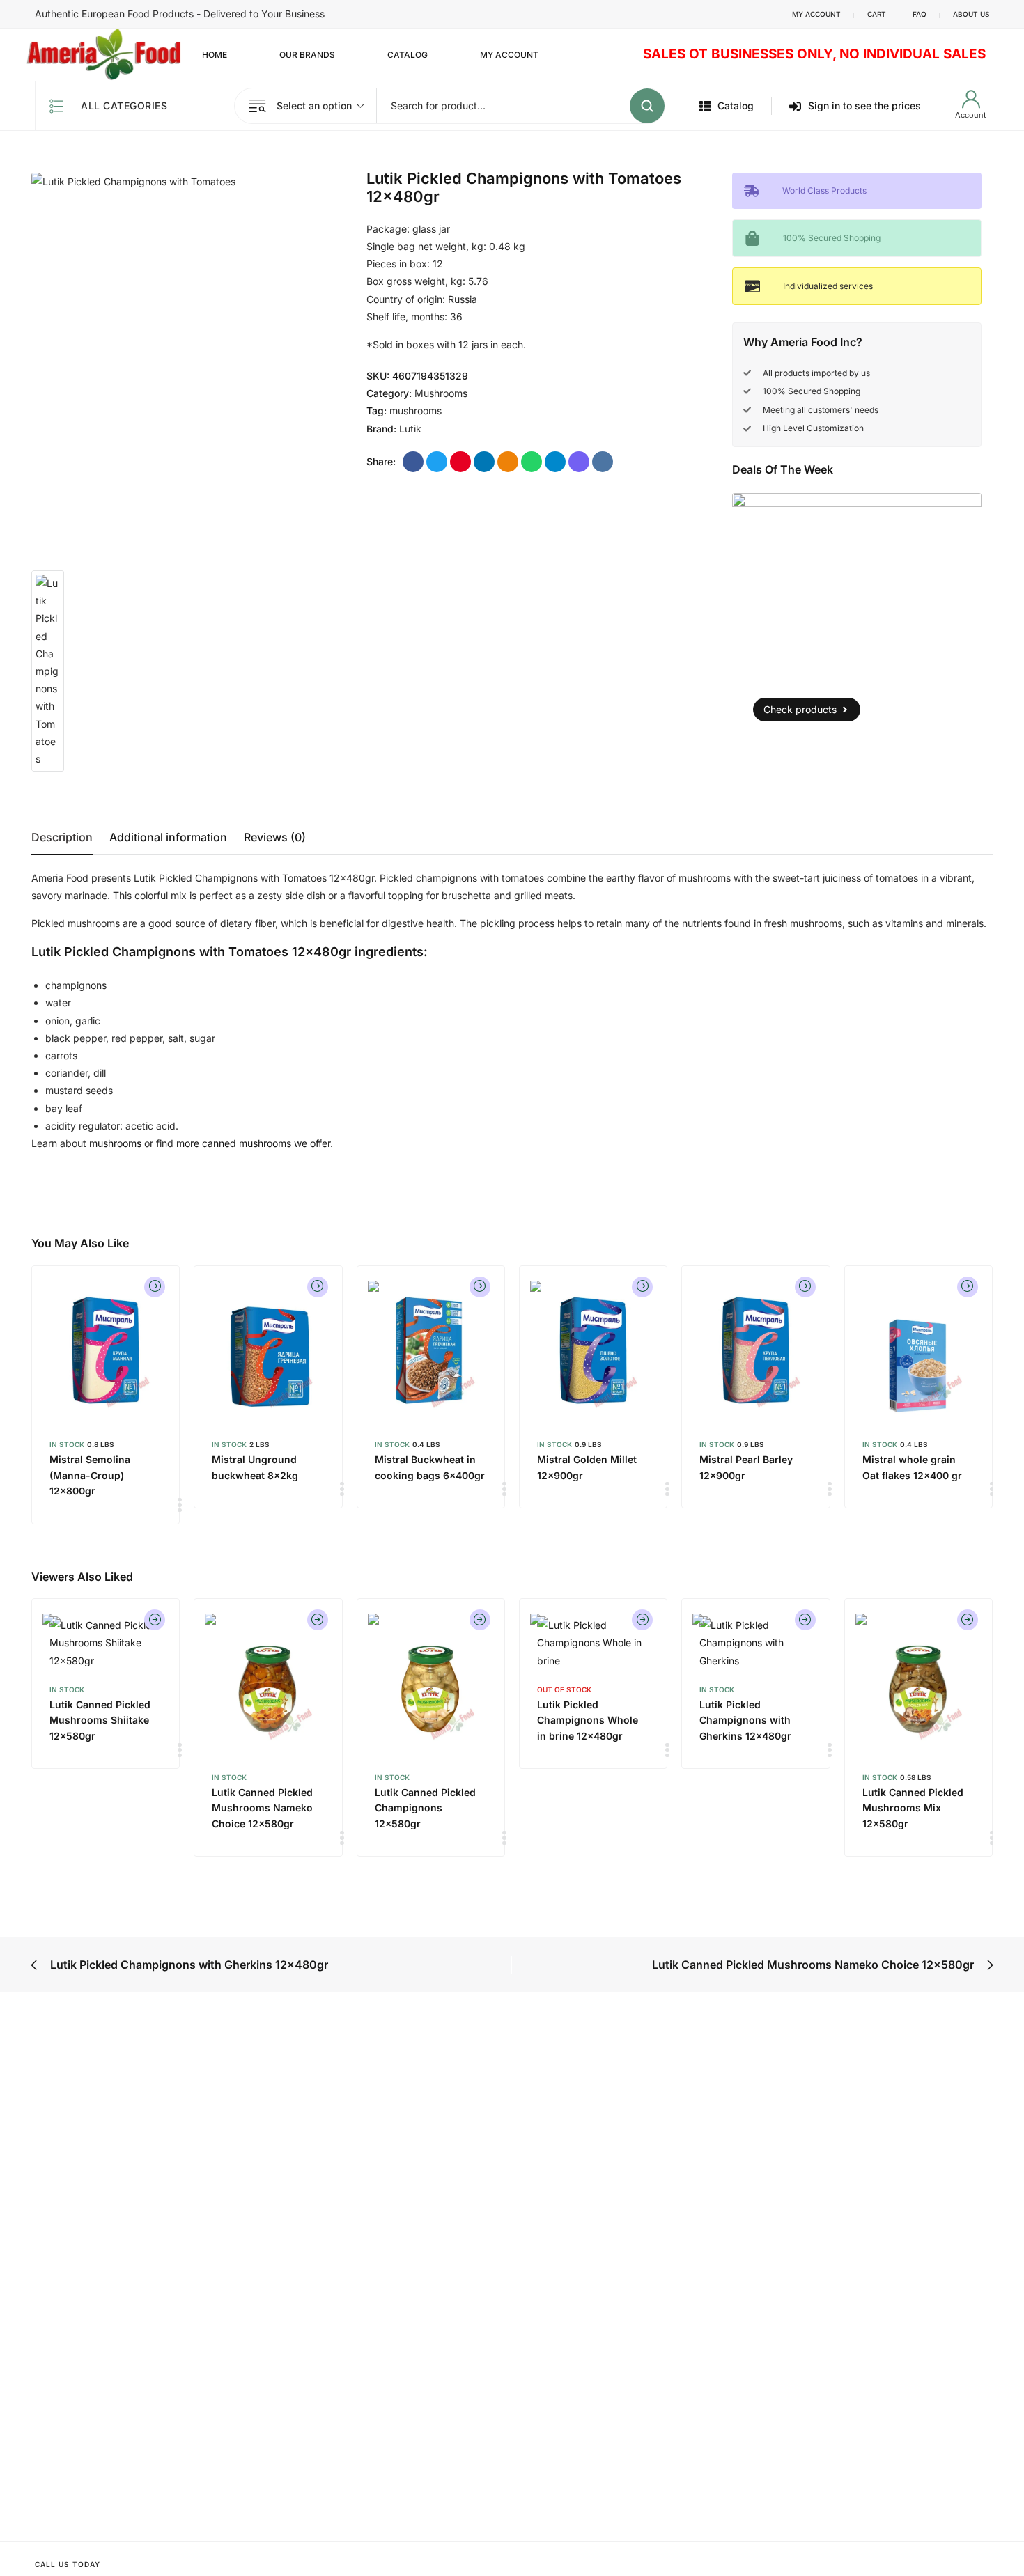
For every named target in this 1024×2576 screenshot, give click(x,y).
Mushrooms (441, 393)
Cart (877, 14)
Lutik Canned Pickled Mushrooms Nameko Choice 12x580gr (262, 1808)
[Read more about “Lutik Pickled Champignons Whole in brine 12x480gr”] (642, 1620)
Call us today (68, 2564)
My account (816, 14)
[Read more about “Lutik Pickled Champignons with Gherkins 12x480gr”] (805, 1620)
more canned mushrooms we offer (253, 1143)
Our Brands (307, 55)
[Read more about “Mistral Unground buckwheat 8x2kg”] (318, 1287)
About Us (971, 14)
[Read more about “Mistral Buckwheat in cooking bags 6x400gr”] (480, 1287)
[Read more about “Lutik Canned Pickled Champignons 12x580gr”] (480, 1620)
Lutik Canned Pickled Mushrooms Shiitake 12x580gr (100, 1720)
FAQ (920, 14)
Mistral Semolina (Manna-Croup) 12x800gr (90, 1475)
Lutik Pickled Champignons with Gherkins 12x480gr (745, 1720)
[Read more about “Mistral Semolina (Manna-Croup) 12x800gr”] (155, 1287)
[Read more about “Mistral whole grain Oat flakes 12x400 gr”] (968, 1287)
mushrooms (416, 411)
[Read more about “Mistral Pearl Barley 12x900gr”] (805, 1287)
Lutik (410, 429)
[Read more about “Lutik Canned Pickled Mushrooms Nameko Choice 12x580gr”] (318, 1620)
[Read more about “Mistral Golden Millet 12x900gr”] (642, 1287)
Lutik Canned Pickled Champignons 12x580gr (425, 1808)
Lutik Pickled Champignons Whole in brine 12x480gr (588, 1720)
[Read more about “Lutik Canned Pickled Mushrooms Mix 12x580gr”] (968, 1620)
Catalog (408, 55)
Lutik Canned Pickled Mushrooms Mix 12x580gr (913, 1808)
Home (215, 55)
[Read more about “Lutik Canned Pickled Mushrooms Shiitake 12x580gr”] (155, 1620)
